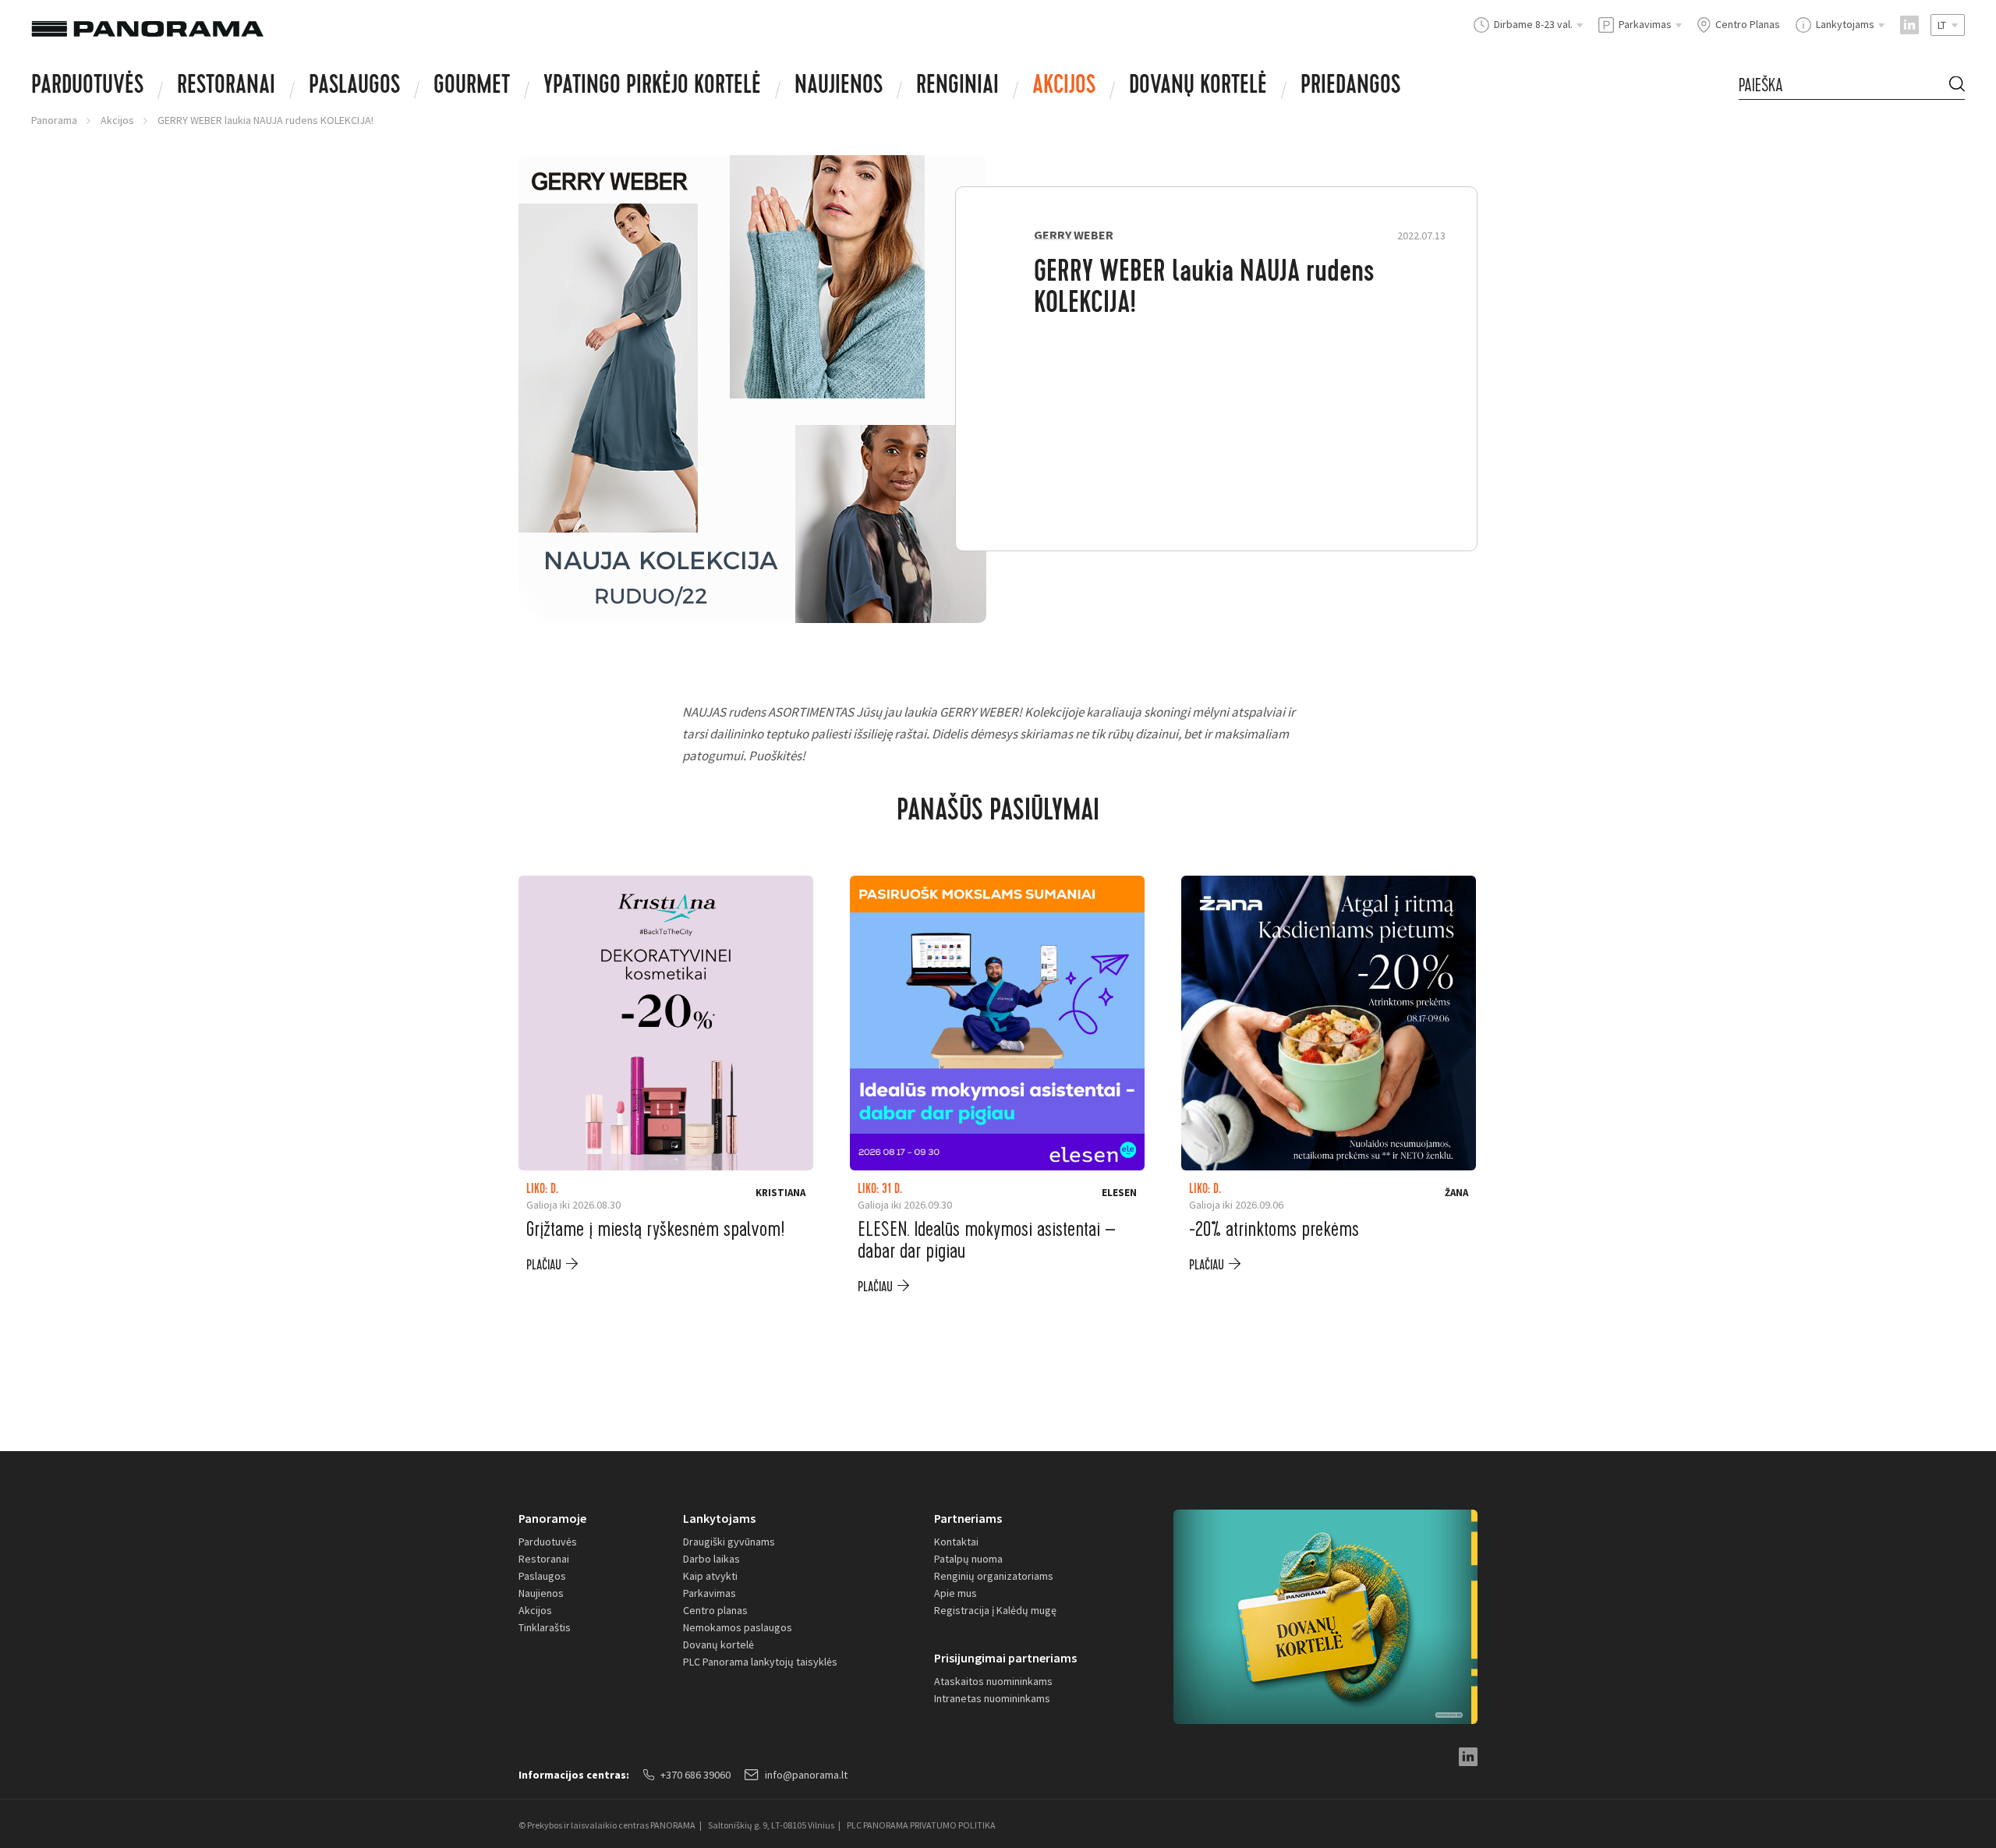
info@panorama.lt (806, 1775)
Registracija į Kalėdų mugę (995, 1610)
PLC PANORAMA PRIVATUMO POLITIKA (921, 1825)
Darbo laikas (711, 1559)
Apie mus (956, 1593)
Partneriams (968, 1518)
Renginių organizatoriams (994, 1576)
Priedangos (1350, 87)
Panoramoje (552, 1518)
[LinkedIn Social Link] (1909, 25)
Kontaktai (956, 1542)
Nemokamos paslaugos (738, 1627)
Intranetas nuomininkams (992, 1698)
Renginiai (957, 87)
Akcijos (1064, 87)
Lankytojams (719, 1518)
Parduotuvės (87, 87)
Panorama (54, 120)
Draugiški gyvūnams (729, 1542)
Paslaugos (354, 87)
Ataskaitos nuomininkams (993, 1681)
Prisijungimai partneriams (1005, 1658)
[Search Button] (1957, 85)
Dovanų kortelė (718, 1644)
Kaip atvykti (710, 1576)
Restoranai (226, 87)
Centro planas (715, 1610)
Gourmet (472, 87)
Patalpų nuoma (968, 1559)
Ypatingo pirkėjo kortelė (652, 87)
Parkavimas (710, 1593)
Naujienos (839, 87)
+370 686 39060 (695, 1775)
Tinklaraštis (545, 1627)
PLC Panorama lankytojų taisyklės (760, 1662)
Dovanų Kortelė (1198, 87)
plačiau (544, 1265)
